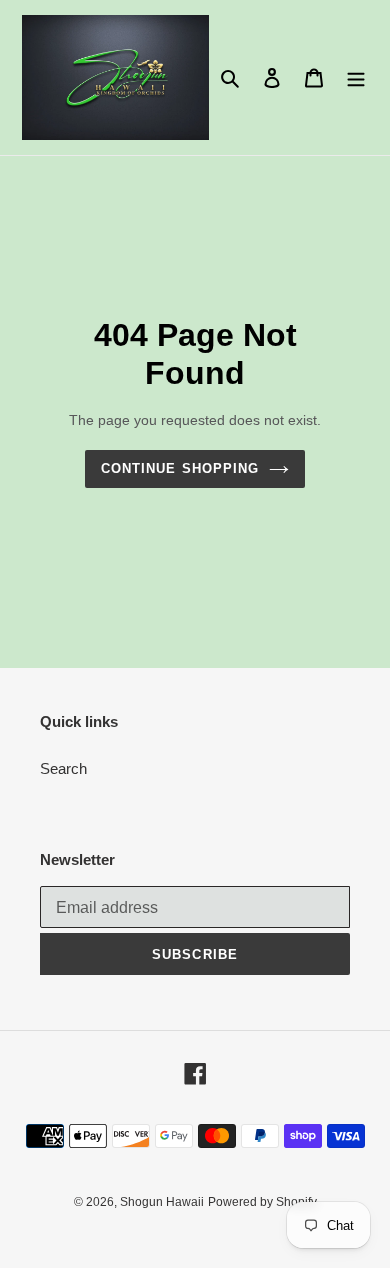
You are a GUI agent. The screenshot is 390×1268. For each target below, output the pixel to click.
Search (63, 768)
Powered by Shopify (262, 1202)
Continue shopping (180, 468)
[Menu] (356, 77)
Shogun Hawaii (162, 1202)
